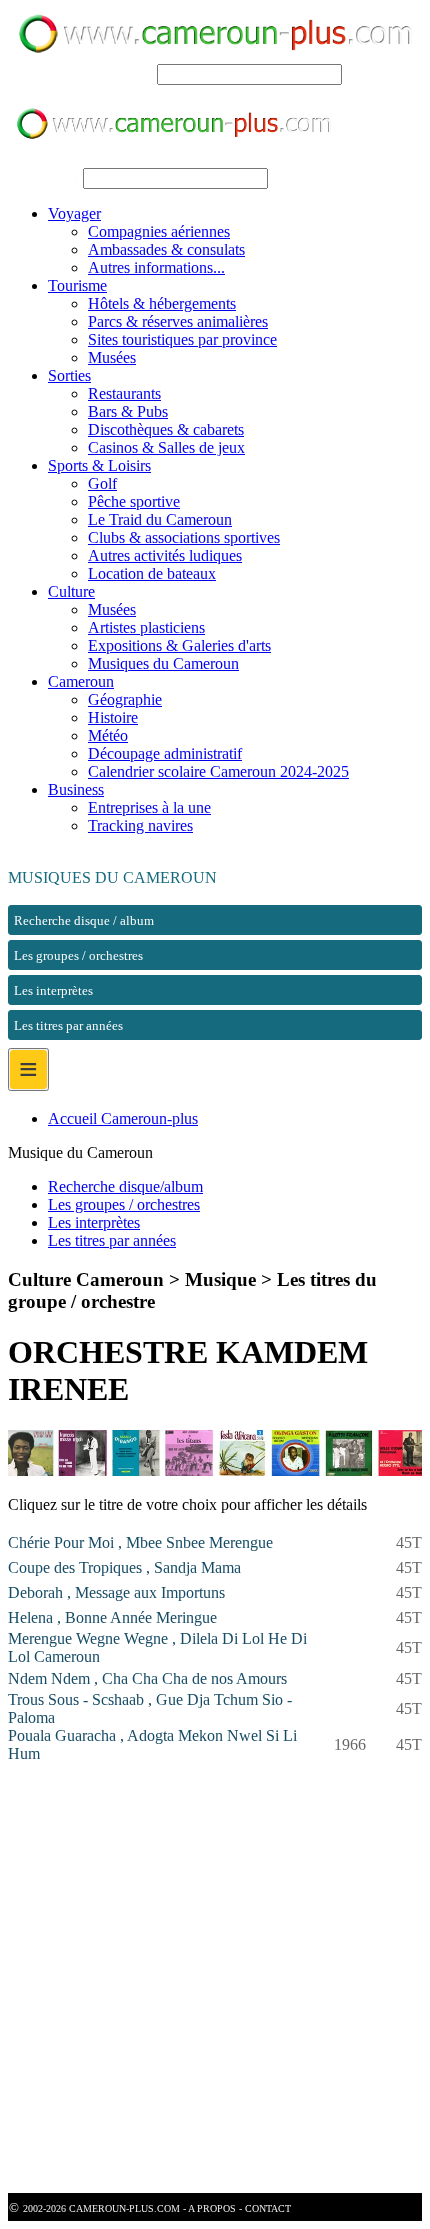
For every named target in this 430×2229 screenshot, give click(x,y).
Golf (102, 483)
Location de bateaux (152, 573)
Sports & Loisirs (99, 465)
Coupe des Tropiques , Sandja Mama (124, 1567)
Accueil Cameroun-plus (123, 1118)
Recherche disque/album (125, 1186)
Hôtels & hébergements (162, 303)
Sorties (69, 375)
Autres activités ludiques (165, 555)
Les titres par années (112, 1240)
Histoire (113, 717)
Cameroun (81, 681)
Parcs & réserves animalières (178, 321)
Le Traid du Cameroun (160, 519)
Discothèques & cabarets (166, 429)
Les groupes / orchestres (124, 1204)
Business (76, 789)
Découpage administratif (165, 753)
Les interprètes (94, 1222)
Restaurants (124, 393)
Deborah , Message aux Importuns (116, 1592)
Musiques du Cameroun (163, 663)
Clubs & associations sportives (184, 537)
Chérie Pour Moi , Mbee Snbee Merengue (140, 1542)
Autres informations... (156, 267)
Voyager (74, 213)
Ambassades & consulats (166, 249)
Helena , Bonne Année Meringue (112, 1617)
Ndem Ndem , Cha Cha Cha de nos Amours (147, 1678)
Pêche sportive (134, 501)
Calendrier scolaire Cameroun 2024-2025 (218, 771)
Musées (112, 357)
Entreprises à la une (149, 807)
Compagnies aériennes (159, 231)
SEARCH (120, 73)
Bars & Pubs (128, 411)
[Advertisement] (215, 1978)
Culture (71, 591)
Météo (108, 735)
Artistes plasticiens (146, 627)
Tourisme (77, 285)
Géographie (125, 699)
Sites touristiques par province (182, 339)
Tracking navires (140, 825)
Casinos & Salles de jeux (166, 447)
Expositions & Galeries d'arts (179, 645)
